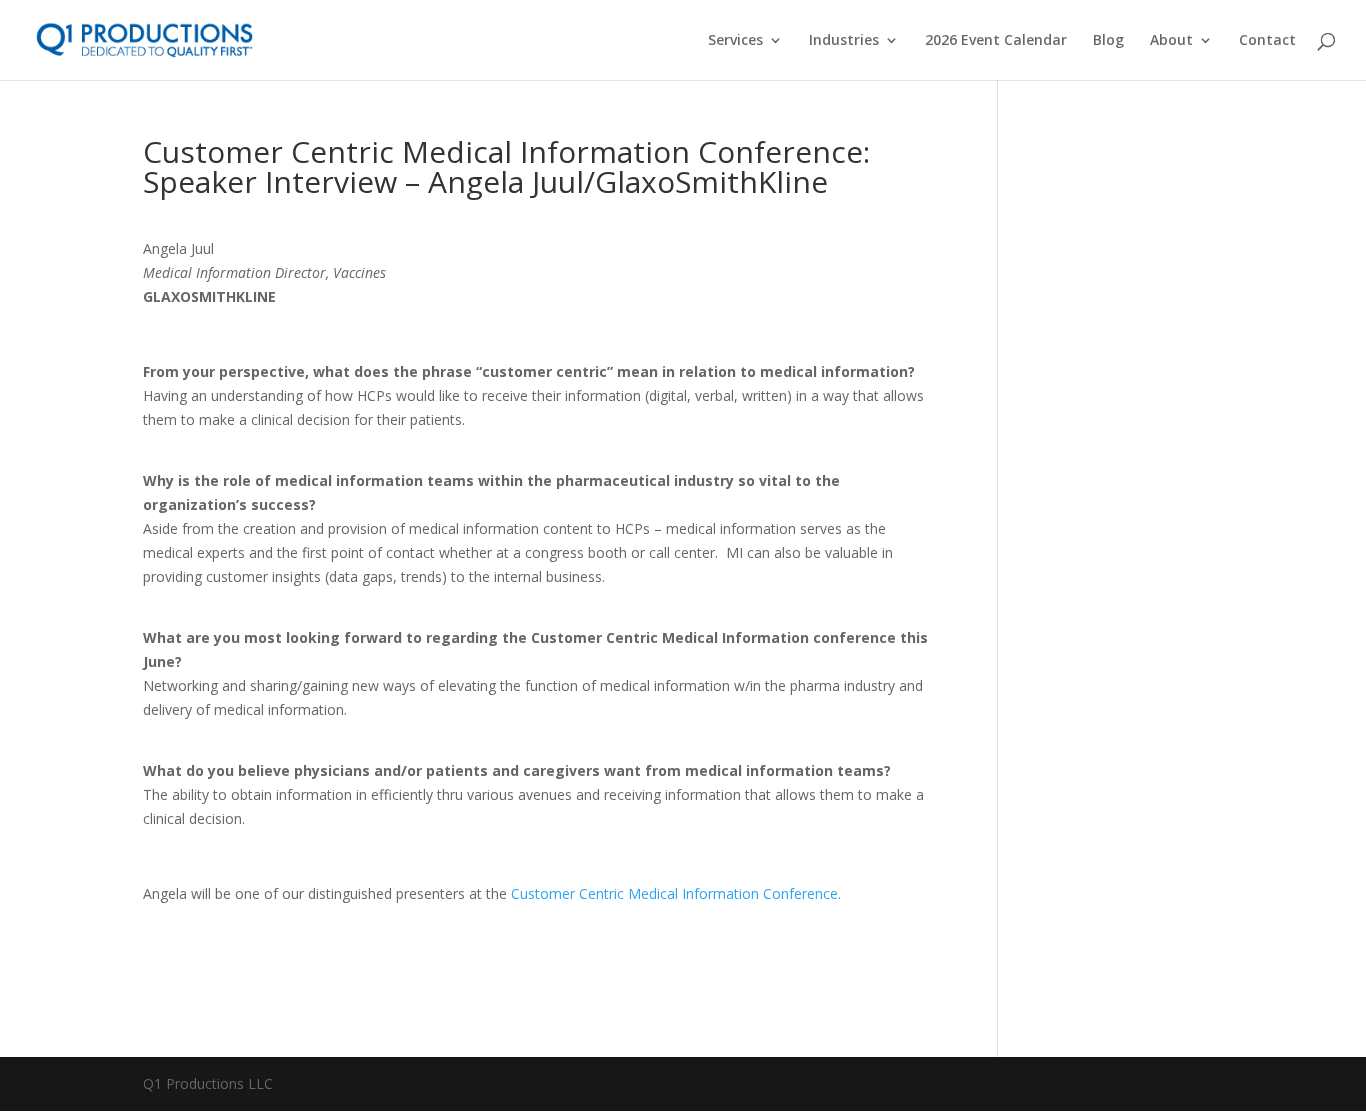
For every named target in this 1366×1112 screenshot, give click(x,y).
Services (735, 41)
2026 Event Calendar (996, 41)
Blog (1108, 41)
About (1171, 41)
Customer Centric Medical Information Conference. (676, 893)
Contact (1267, 41)
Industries (844, 41)
